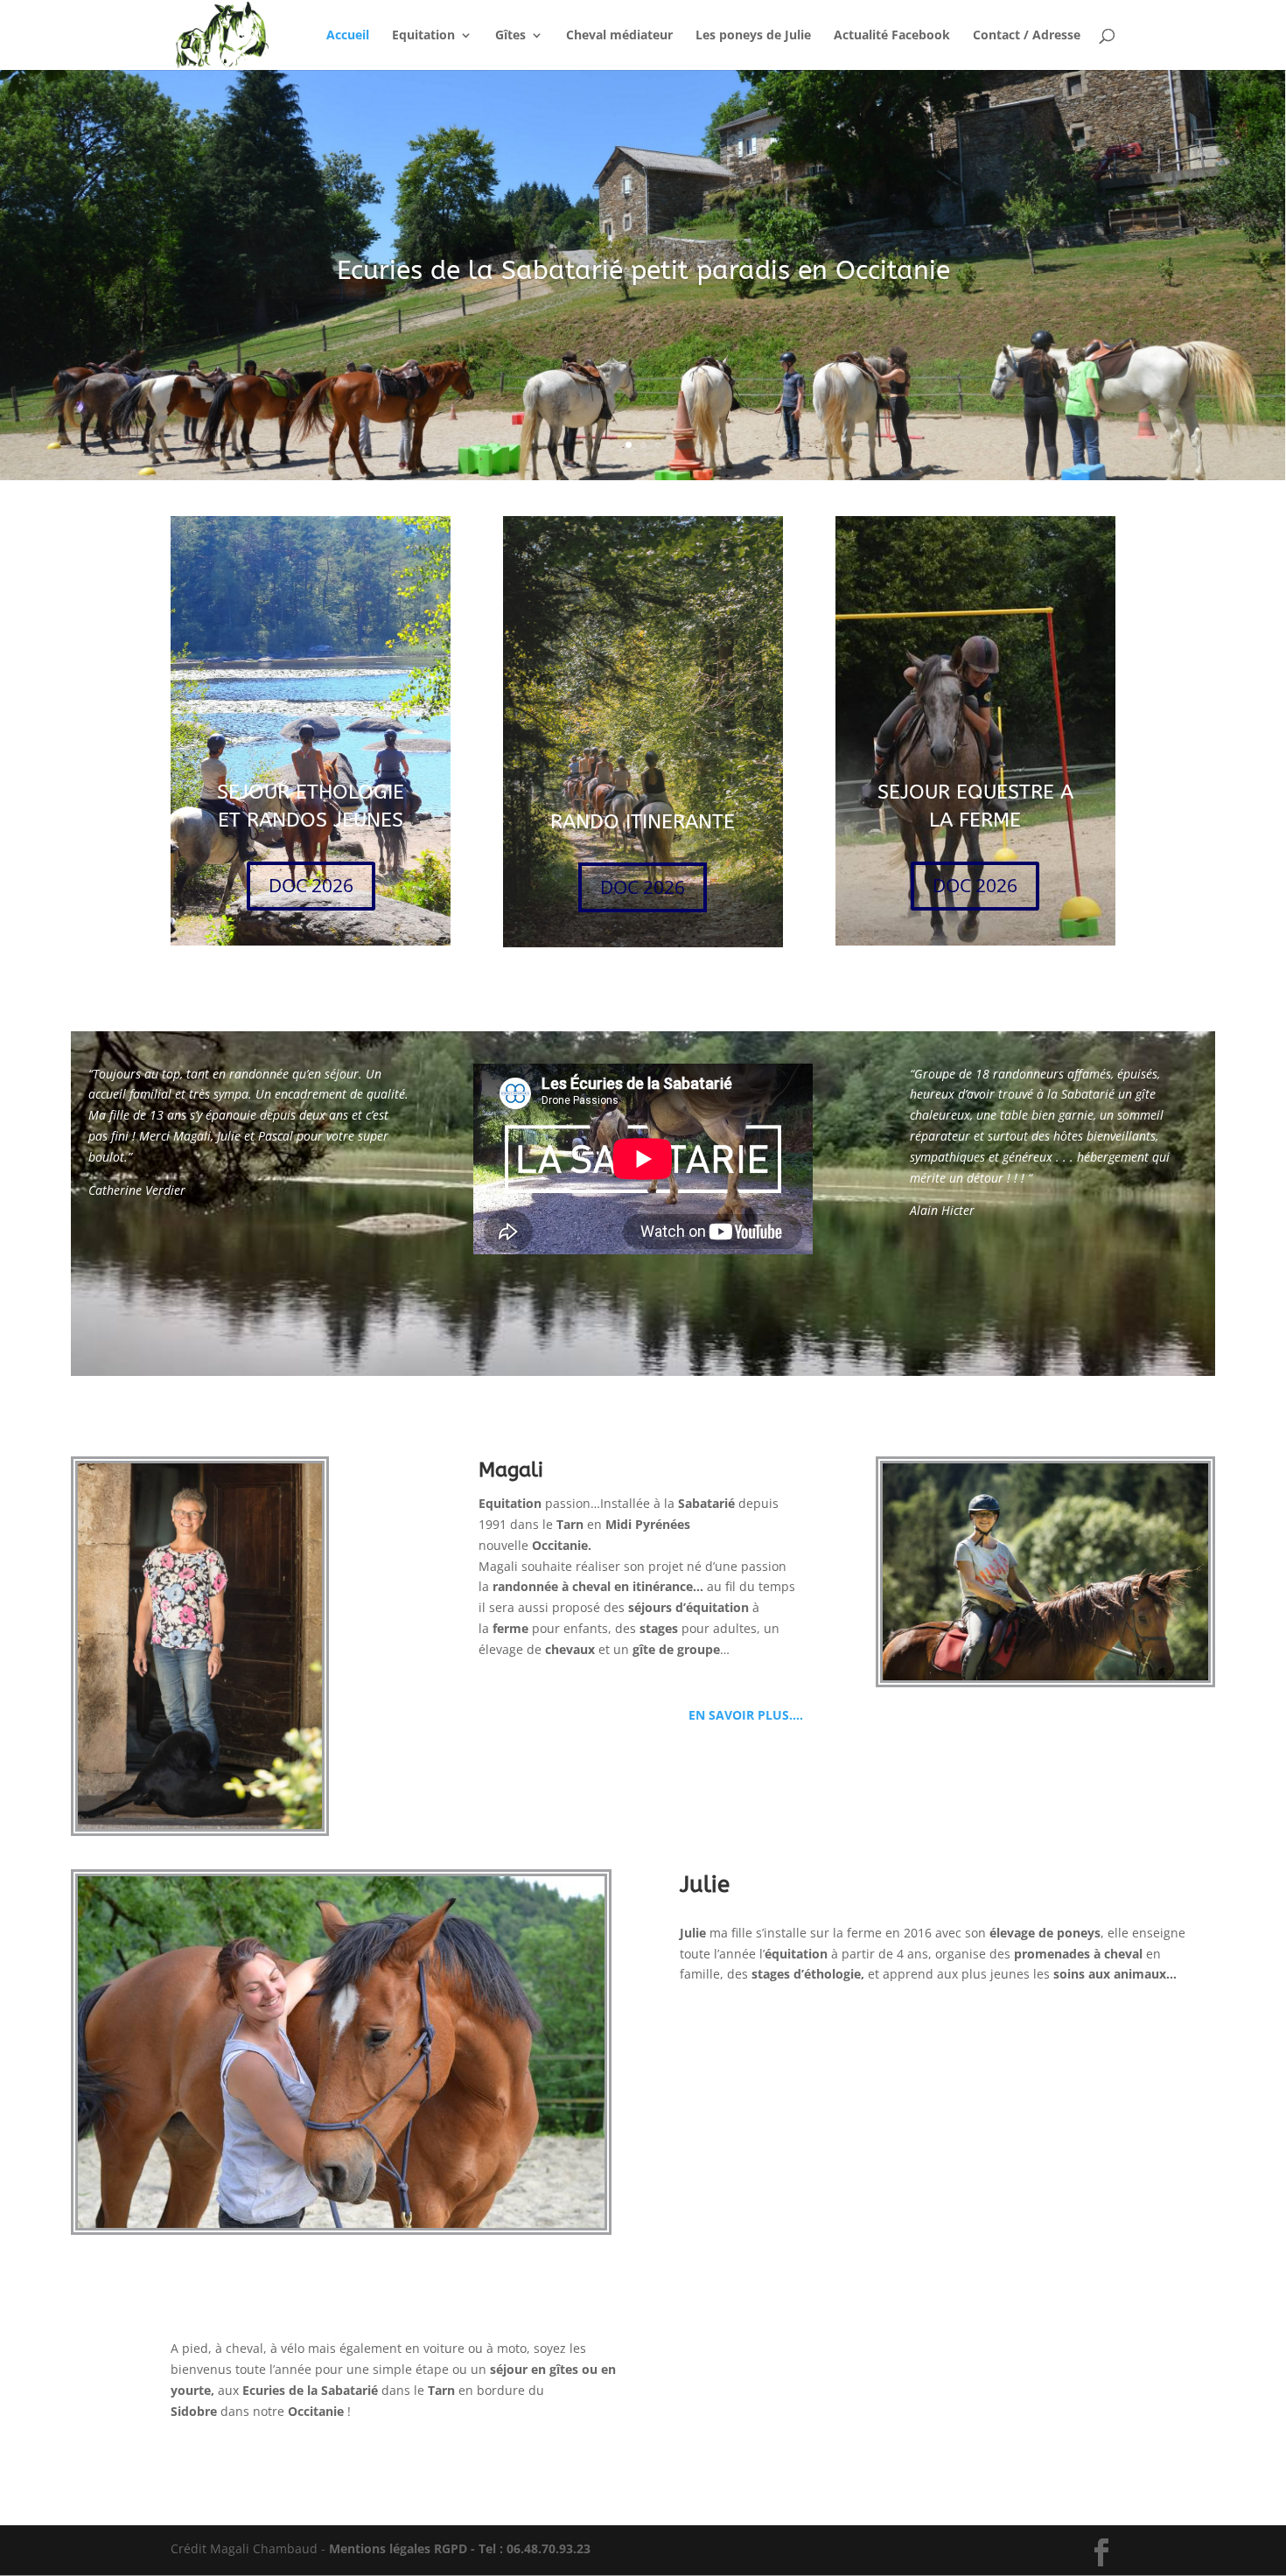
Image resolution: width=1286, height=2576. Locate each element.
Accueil (348, 36)
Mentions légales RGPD (398, 2548)
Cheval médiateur (619, 36)
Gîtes (510, 36)
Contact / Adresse (1027, 36)
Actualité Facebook (892, 36)
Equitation (423, 36)
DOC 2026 (311, 885)
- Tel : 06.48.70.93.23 (529, 2548)
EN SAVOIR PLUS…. (742, 1715)
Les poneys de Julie (753, 36)
